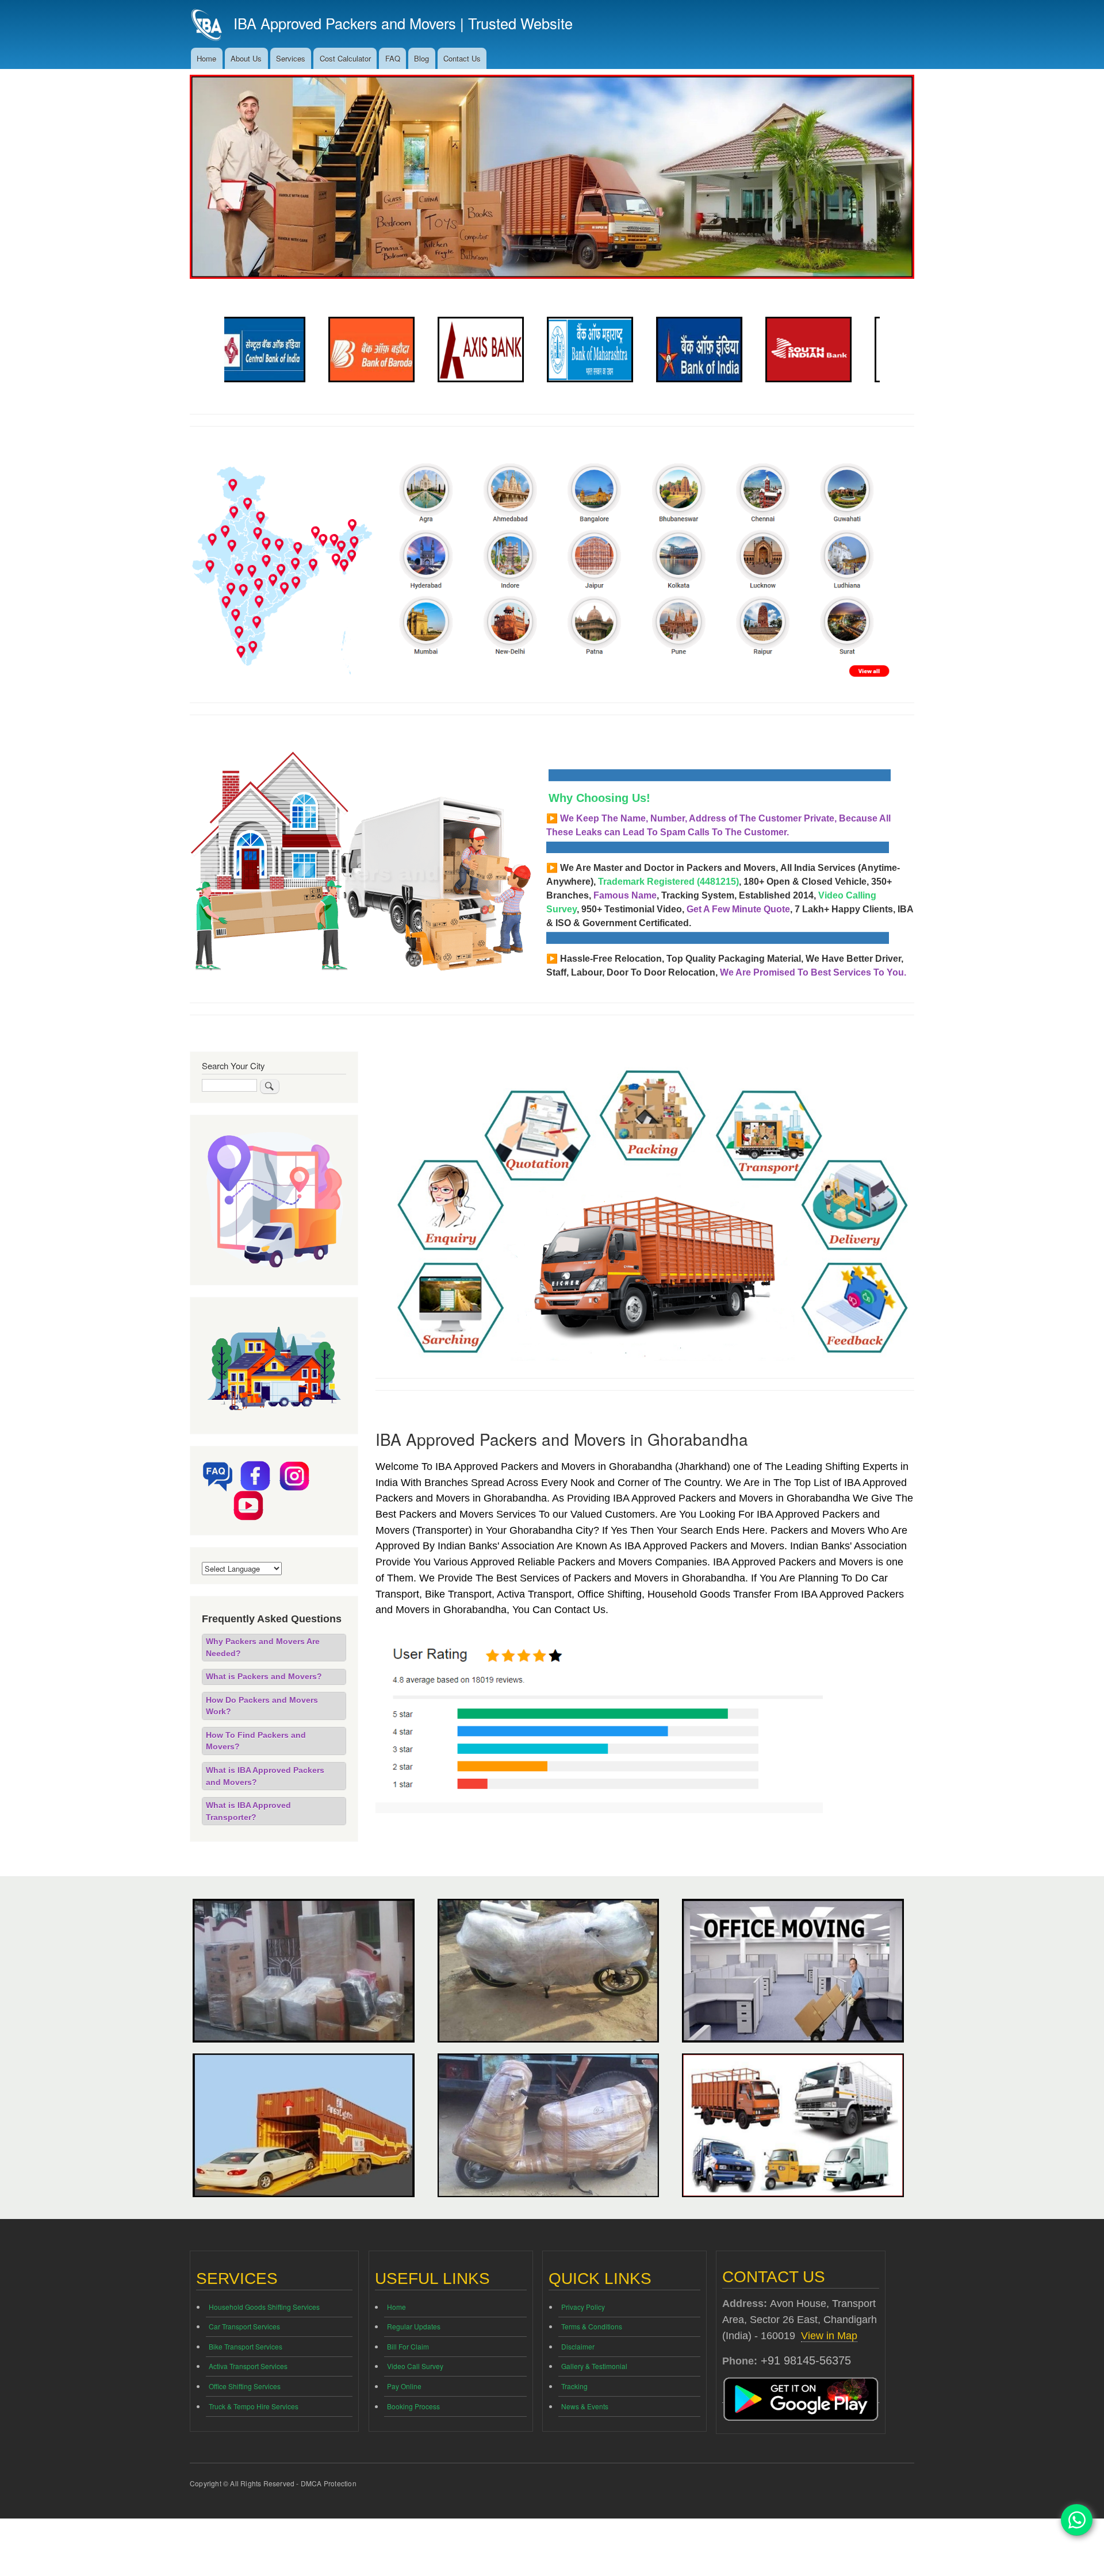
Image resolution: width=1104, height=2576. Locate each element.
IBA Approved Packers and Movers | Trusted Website (403, 23)
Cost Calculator (345, 58)
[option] (279, 350)
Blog (421, 58)
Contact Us (462, 58)
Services (291, 58)
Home (206, 58)
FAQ (393, 58)
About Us (246, 58)
